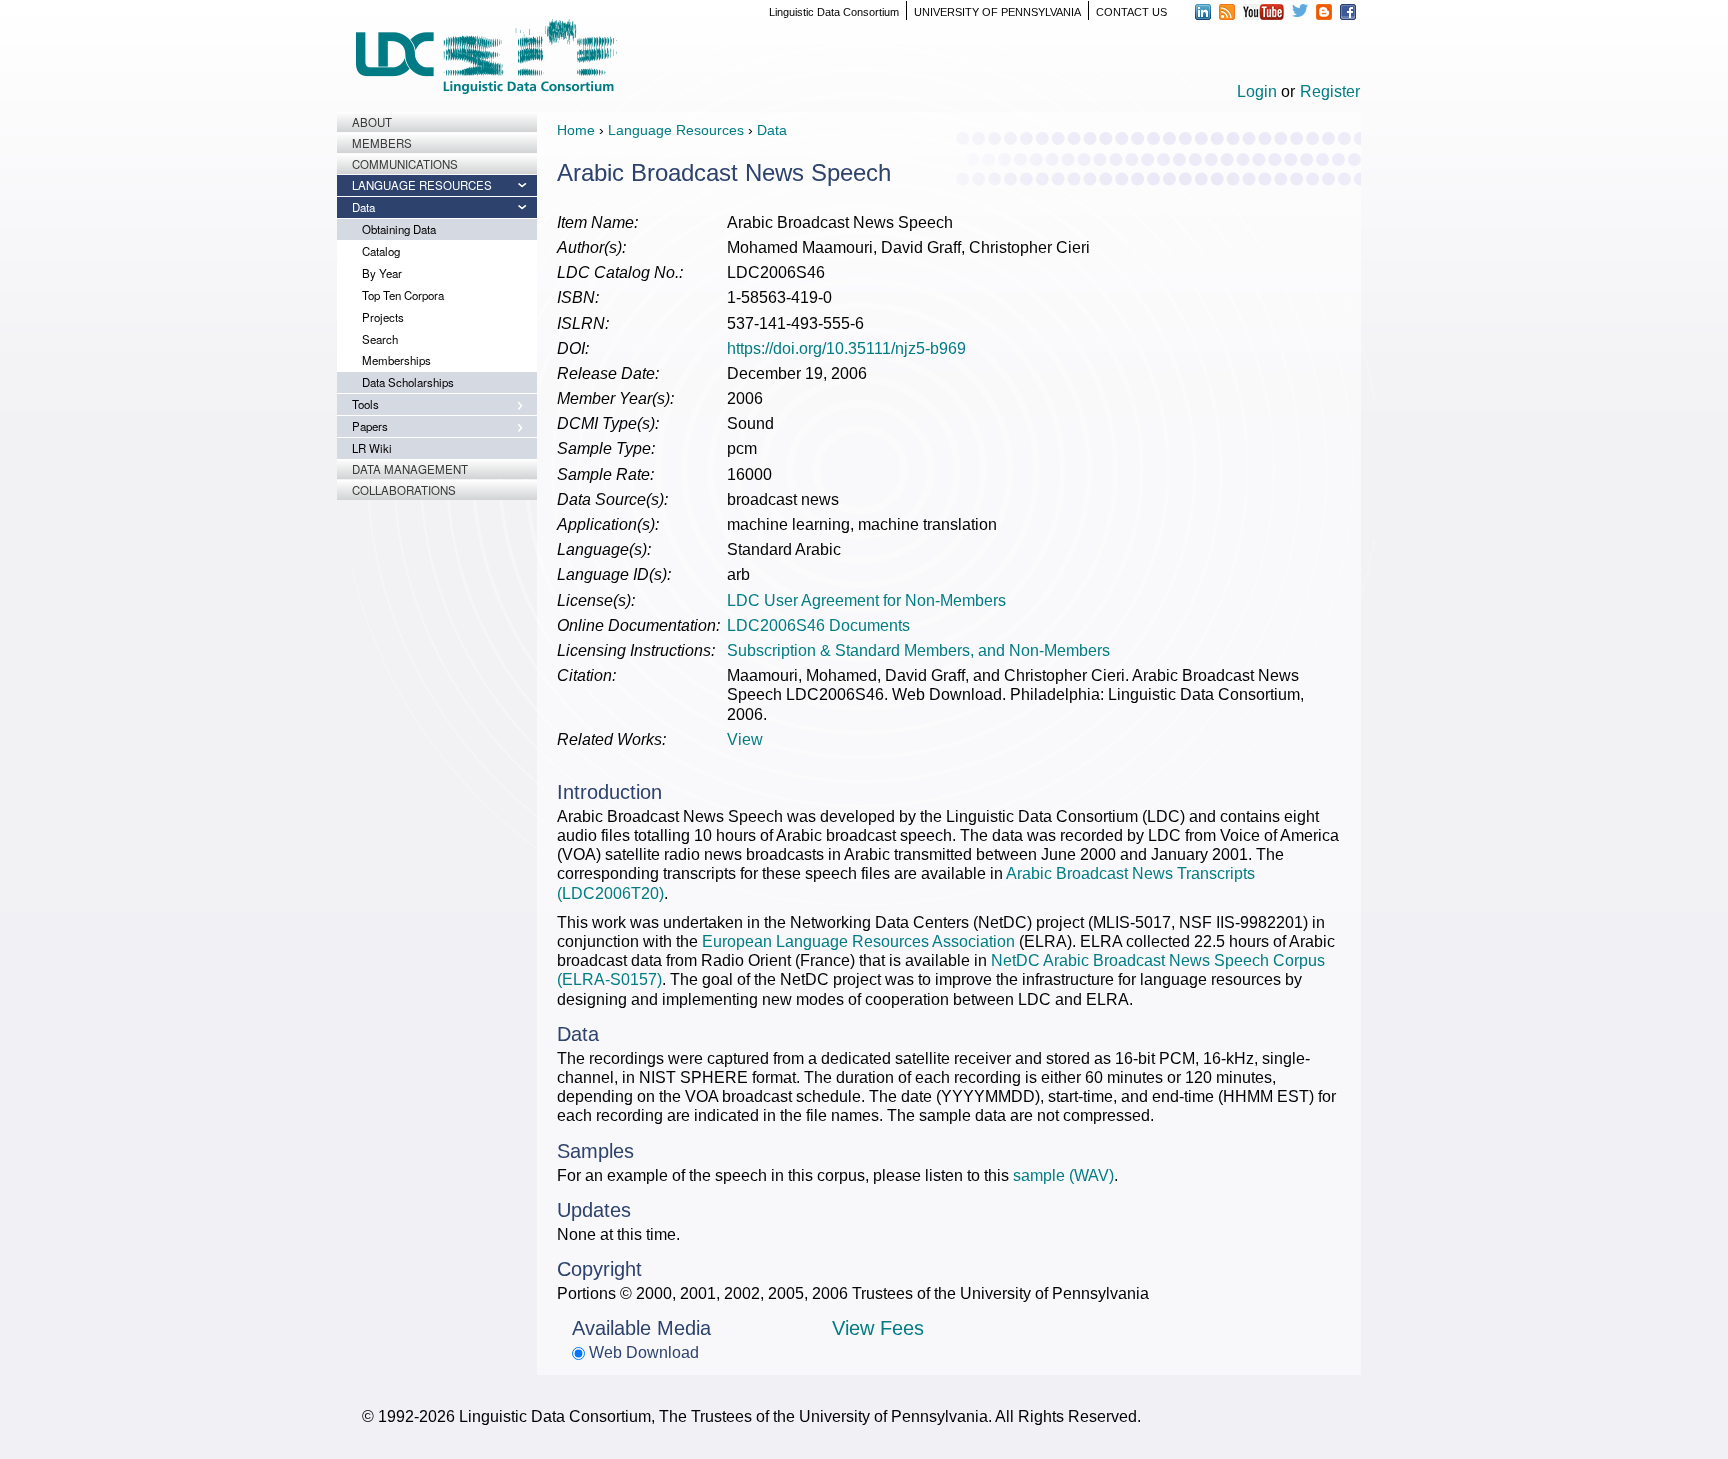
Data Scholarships (408, 382)
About (372, 122)
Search (380, 339)
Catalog (381, 251)
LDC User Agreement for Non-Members (866, 600)
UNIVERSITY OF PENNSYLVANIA (997, 12)
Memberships (396, 360)
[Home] (486, 56)
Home (576, 130)
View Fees (878, 1328)
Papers (370, 426)
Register (1330, 91)
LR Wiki (372, 448)
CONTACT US (1131, 12)
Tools (365, 404)
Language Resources (422, 185)
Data (363, 207)
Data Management (410, 469)
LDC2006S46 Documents (818, 625)
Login (1257, 91)
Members (382, 143)
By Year (382, 273)
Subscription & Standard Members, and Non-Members (918, 650)
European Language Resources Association (858, 941)
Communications (405, 164)
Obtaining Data (399, 229)
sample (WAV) (1063, 1175)
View (745, 739)
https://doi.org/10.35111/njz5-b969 (846, 348)
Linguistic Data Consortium (834, 12)
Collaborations (404, 490)
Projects (383, 317)
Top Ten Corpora (403, 295)
